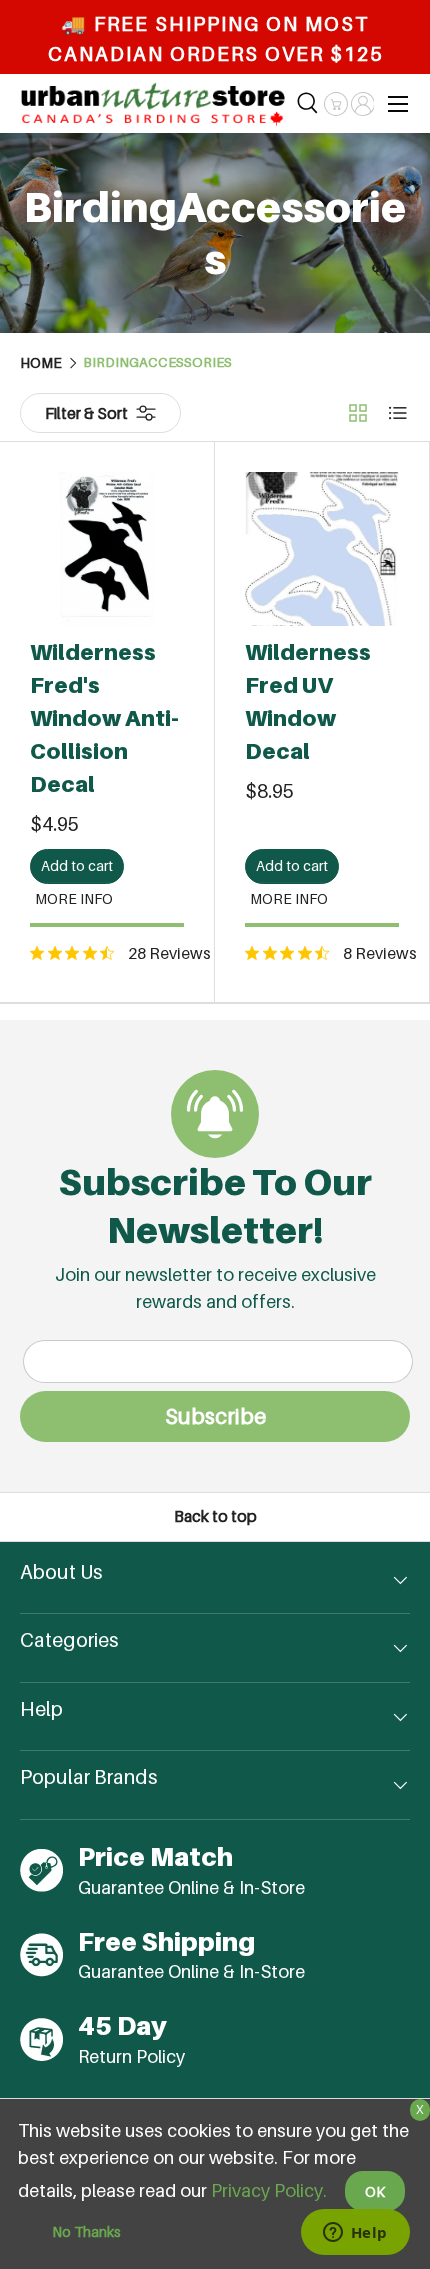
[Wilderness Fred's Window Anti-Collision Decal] (107, 549)
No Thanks (86, 2231)
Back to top (215, 1516)
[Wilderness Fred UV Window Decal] (322, 549)
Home (41, 363)
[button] (335, 104)
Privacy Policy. (269, 2190)
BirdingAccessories (157, 363)
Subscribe (215, 1416)
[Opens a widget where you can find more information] (355, 2234)
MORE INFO (74, 898)
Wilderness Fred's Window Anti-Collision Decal (104, 718)
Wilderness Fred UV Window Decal (308, 701)
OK (375, 2191)
